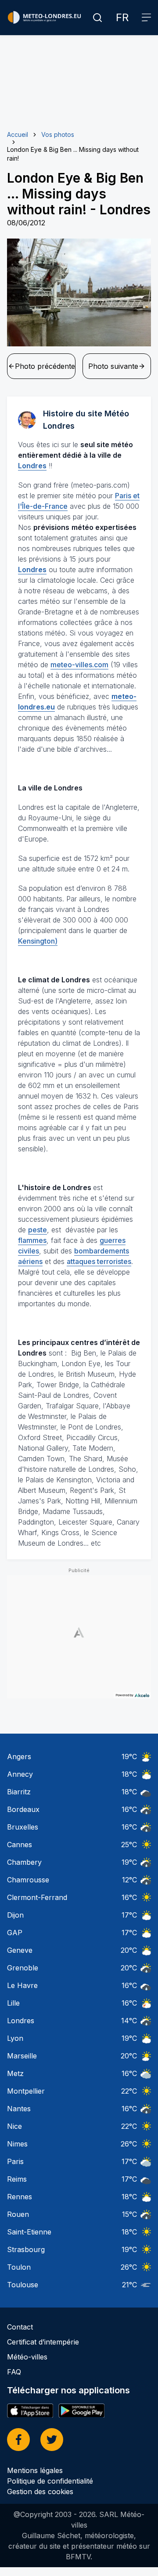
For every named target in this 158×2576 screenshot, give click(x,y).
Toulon (19, 2267)
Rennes (20, 2197)
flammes (32, 1240)
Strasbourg (26, 2249)
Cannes (20, 1845)
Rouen (18, 2214)
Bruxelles (23, 1827)
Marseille (22, 2056)
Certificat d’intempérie (43, 2342)
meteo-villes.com (79, 665)
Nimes (17, 2144)
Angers (19, 1757)
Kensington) (38, 941)
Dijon (15, 1915)
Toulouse (23, 2285)
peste (38, 1230)
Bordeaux (23, 1809)
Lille (13, 2003)
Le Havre (22, 1985)
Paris (15, 2161)
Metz (15, 2073)
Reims (17, 2179)
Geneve (20, 1950)
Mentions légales (35, 2470)
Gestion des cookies (40, 2491)
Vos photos (58, 134)
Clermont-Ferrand (37, 1897)
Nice (14, 2126)
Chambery (24, 1862)
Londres (21, 2021)
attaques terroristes (99, 1261)
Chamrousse (28, 1880)
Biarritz (19, 1792)
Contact (20, 2327)
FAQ (14, 2372)
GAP (15, 1933)
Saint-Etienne (29, 2232)
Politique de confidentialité (50, 2481)
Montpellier (26, 2091)
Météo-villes (27, 2357)
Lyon (15, 2038)
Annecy (20, 1774)
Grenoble (23, 1968)
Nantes (19, 2109)
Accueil (18, 134)
